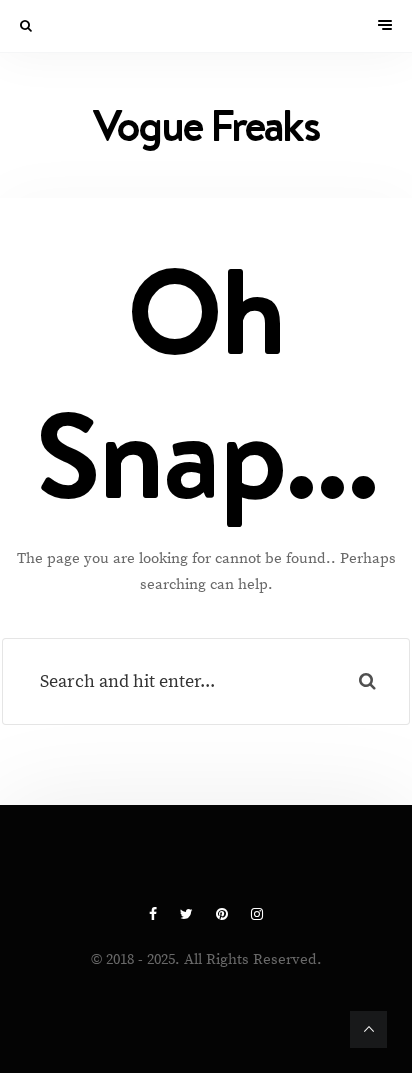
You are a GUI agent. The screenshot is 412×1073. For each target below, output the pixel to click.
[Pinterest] (223, 915)
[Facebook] (154, 915)
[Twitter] (188, 915)
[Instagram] (257, 915)
